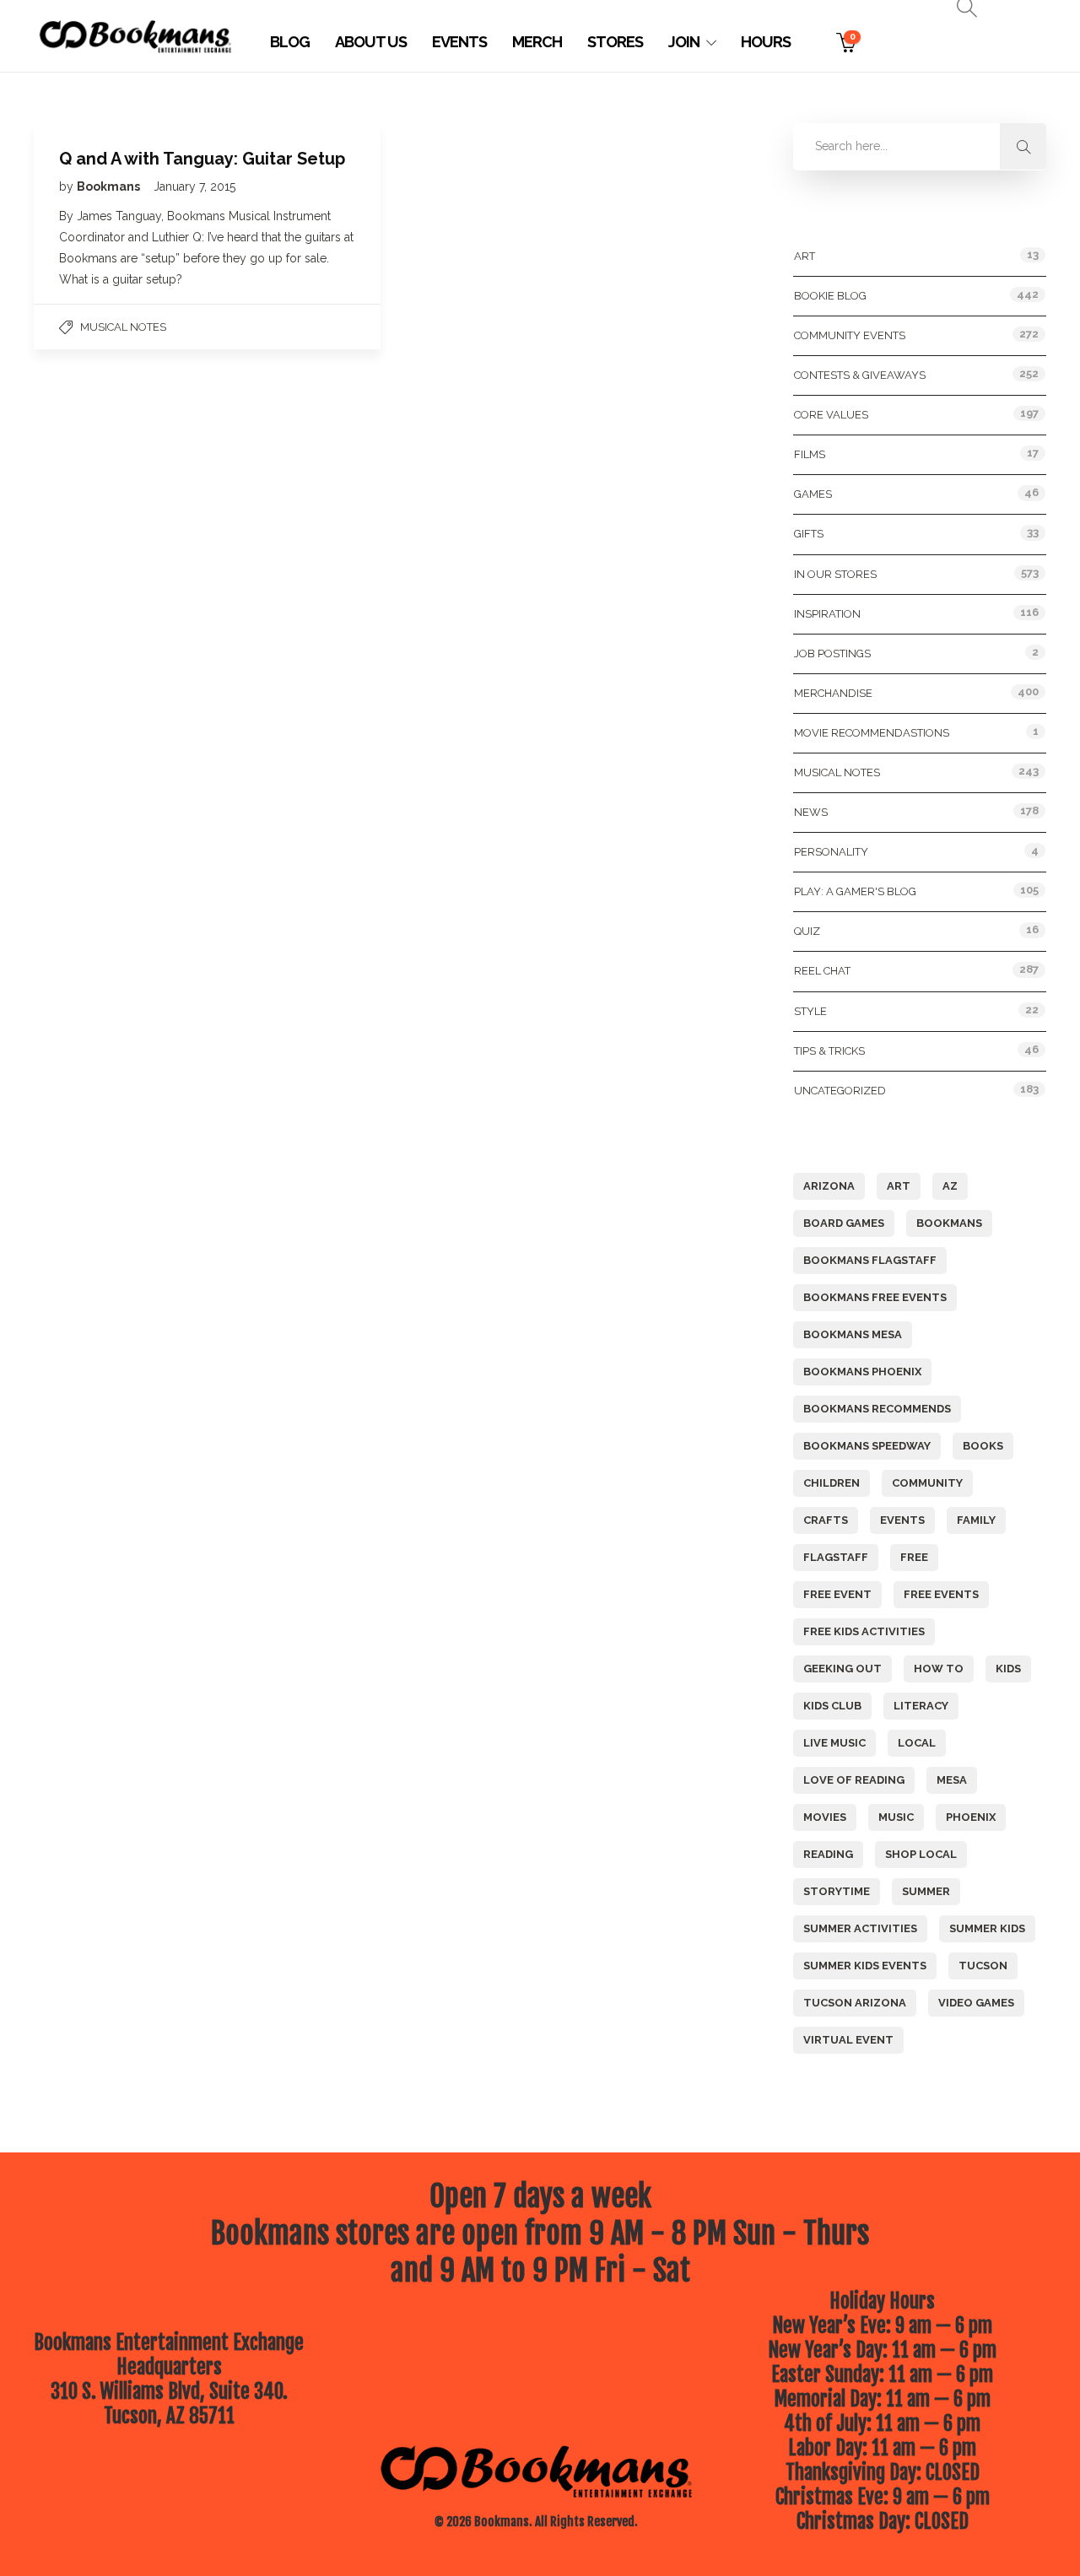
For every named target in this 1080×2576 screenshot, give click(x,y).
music (896, 1817)
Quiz (807, 931)
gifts (809, 534)
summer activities (860, 1928)
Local (917, 1743)
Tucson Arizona (855, 2003)
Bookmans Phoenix (862, 1372)
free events (941, 1594)
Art (805, 256)
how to (939, 1669)
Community (927, 1483)
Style (810, 1011)
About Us (371, 42)
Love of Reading (854, 1780)
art (899, 1186)
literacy (921, 1706)
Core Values (831, 415)
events (902, 1520)
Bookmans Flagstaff (870, 1260)
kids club (832, 1706)
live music (834, 1743)
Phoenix (971, 1817)
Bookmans (110, 186)
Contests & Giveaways (860, 375)
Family (976, 1520)
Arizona (829, 1186)
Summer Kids (987, 1928)
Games (813, 494)
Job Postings (832, 653)
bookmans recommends (877, 1409)
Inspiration (827, 614)
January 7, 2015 (194, 186)
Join (684, 42)
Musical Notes (123, 327)
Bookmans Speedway (867, 1446)
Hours (766, 42)
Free (914, 1557)
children (832, 1483)
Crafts (826, 1520)
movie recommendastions (872, 733)
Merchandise (833, 693)
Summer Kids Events (865, 1966)
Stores (615, 42)
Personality (831, 852)
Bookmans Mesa (853, 1334)
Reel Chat (822, 971)
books (983, 1446)
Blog (290, 42)
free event (837, 1594)
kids (1008, 1669)
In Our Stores (835, 574)
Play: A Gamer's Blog (855, 891)
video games (976, 2003)
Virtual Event (848, 2040)
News (811, 812)
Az (950, 1186)
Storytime (837, 1891)
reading (828, 1854)
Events (459, 42)
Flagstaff (836, 1557)
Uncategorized (840, 1091)
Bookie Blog (830, 296)
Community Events (850, 335)
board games (844, 1223)
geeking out (842, 1669)
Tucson (983, 1966)
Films (810, 454)
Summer (926, 1891)
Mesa (952, 1780)
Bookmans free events (875, 1297)
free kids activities (864, 1631)
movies (825, 1817)
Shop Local (921, 1854)
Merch (537, 42)
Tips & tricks (829, 1051)
